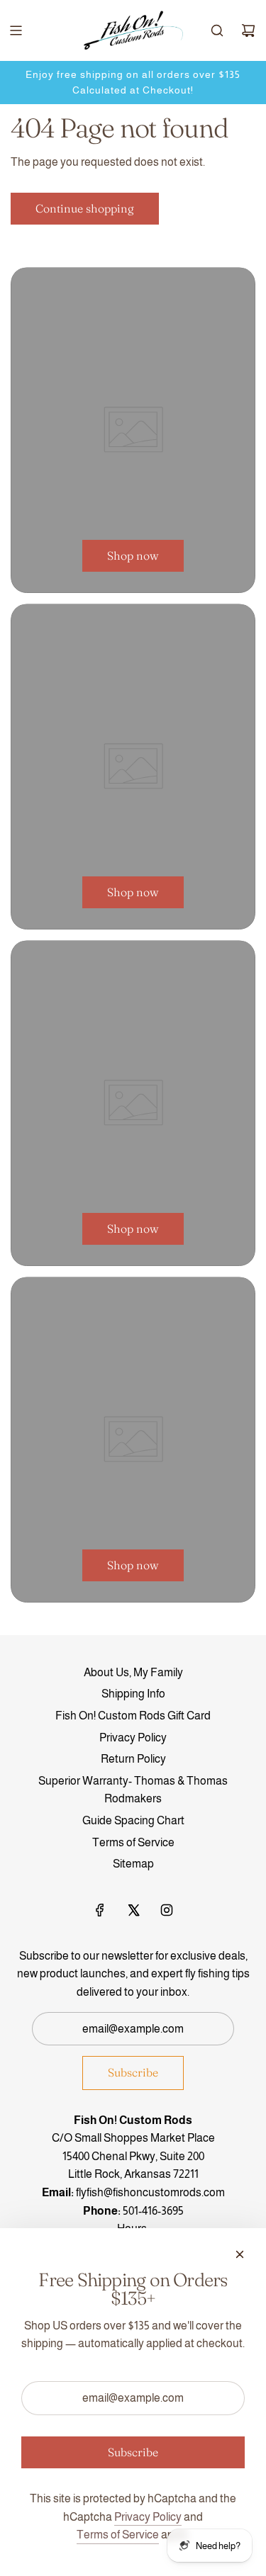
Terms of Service (118, 2535)
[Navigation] (16, 30)
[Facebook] (100, 1910)
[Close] (240, 2254)
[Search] (217, 30)
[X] (133, 1910)
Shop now (133, 555)
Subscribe (133, 2072)
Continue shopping (85, 208)
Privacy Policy (148, 2517)
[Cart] (248, 30)
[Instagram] (167, 1910)
